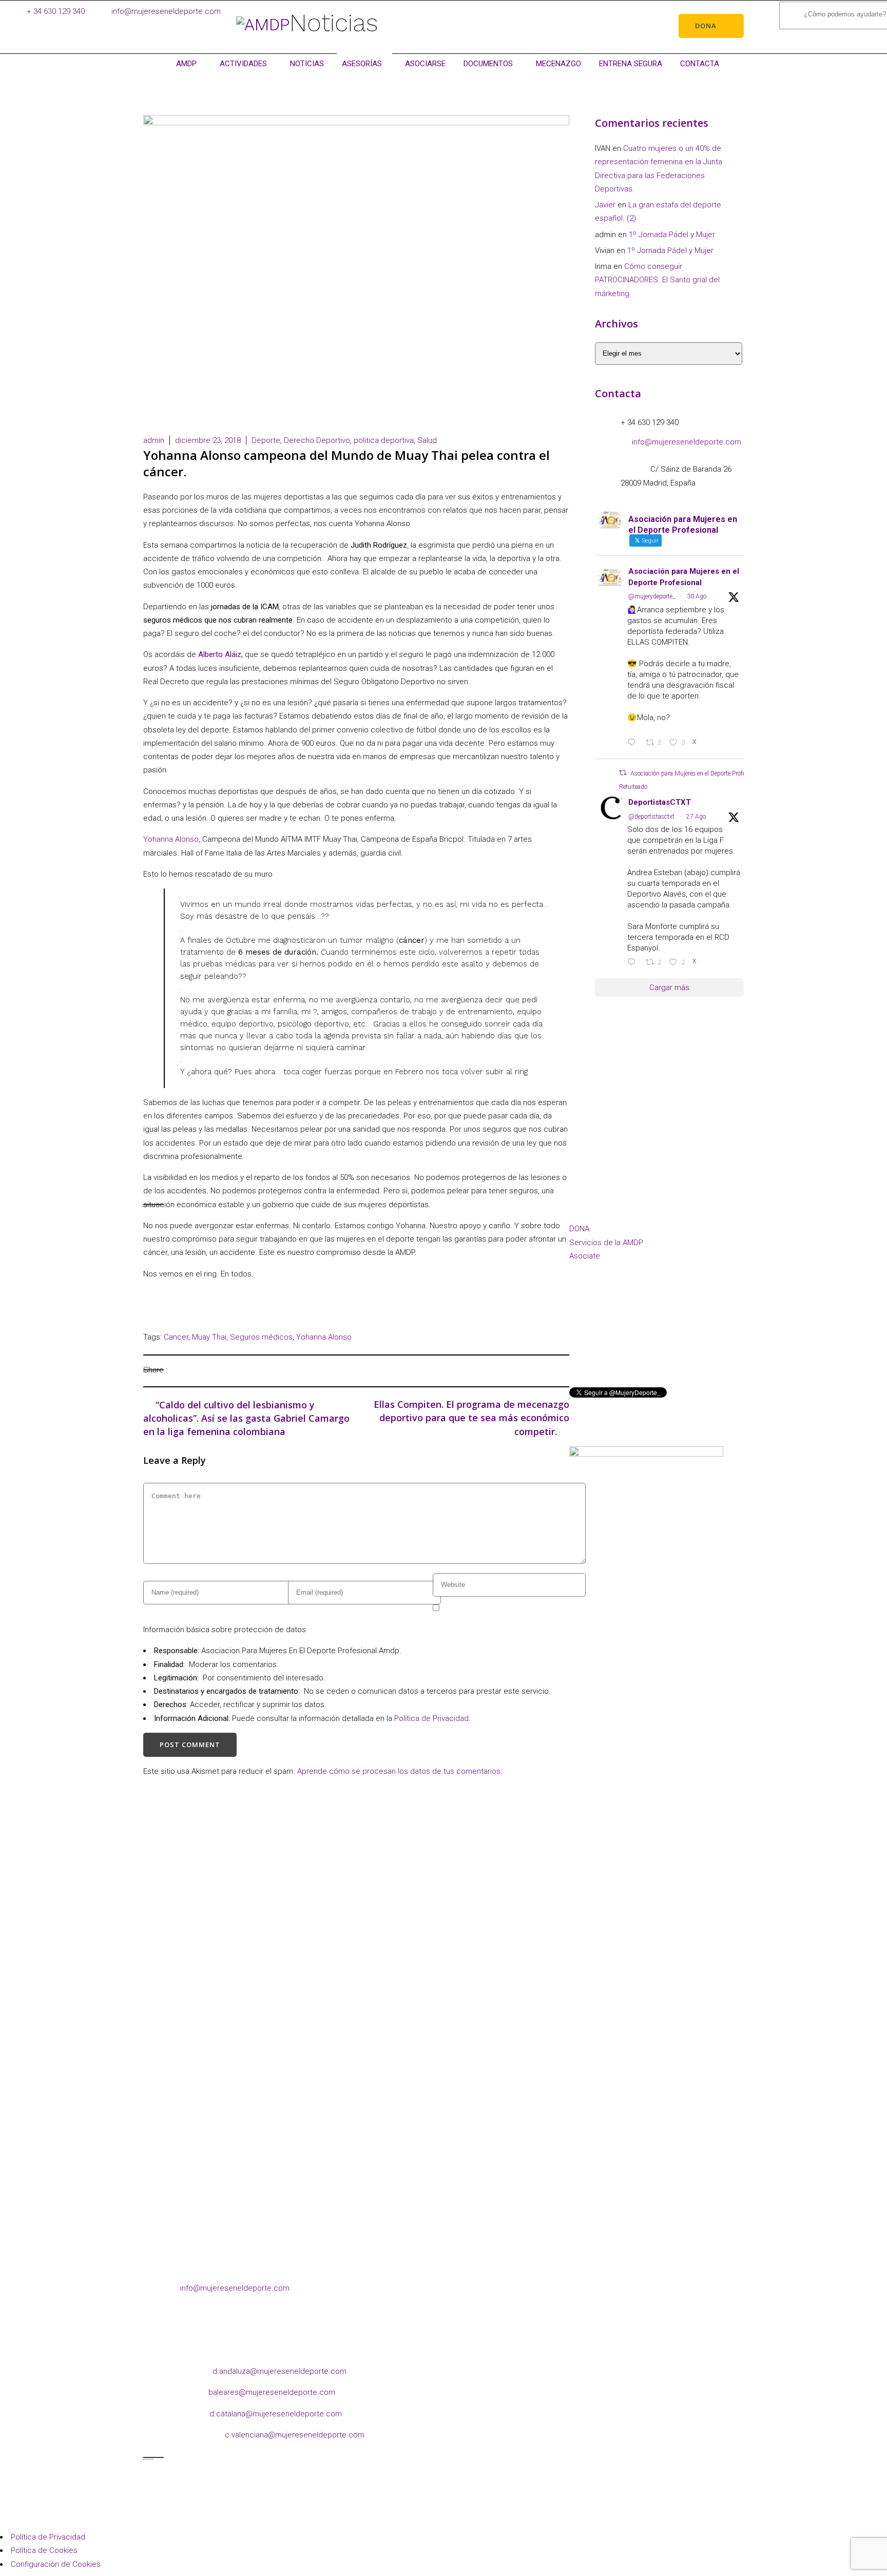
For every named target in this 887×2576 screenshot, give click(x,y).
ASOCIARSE (425, 64)
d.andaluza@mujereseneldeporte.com (279, 2371)
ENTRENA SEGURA (631, 64)
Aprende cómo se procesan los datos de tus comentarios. (400, 1771)
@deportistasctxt (651, 817)
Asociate (585, 1256)
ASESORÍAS (362, 64)
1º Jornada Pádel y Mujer (672, 235)
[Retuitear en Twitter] (623, 773)
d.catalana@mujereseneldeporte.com (276, 2414)
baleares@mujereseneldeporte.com (272, 2392)
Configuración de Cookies (56, 2564)
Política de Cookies (44, 2550)
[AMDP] (263, 25)
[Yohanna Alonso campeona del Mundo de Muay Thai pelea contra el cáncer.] (178, 1370)
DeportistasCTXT (660, 802)
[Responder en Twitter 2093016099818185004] (634, 963)
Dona (706, 26)
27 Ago (696, 817)
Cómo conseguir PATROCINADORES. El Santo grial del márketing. (657, 280)
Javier (605, 205)
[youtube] (660, 1342)
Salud (427, 440)
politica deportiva (384, 440)
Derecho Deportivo (317, 440)
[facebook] (578, 1342)
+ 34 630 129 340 (56, 11)
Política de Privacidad (431, 1718)
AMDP (186, 64)
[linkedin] (619, 1342)
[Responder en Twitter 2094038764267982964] (634, 743)
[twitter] (640, 1342)
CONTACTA (700, 64)
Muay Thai (209, 1337)
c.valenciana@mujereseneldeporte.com (295, 2435)
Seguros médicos (261, 1337)
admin (154, 440)
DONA (579, 1229)
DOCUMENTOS (488, 64)
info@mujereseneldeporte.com (166, 11)
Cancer (176, 1337)
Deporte (266, 440)
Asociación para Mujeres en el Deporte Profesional (684, 577)
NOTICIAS (307, 64)
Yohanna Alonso (171, 839)
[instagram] (599, 1342)
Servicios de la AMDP (606, 1243)
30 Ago (697, 596)
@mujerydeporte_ (652, 596)
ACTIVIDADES (243, 64)
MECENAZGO (558, 64)
